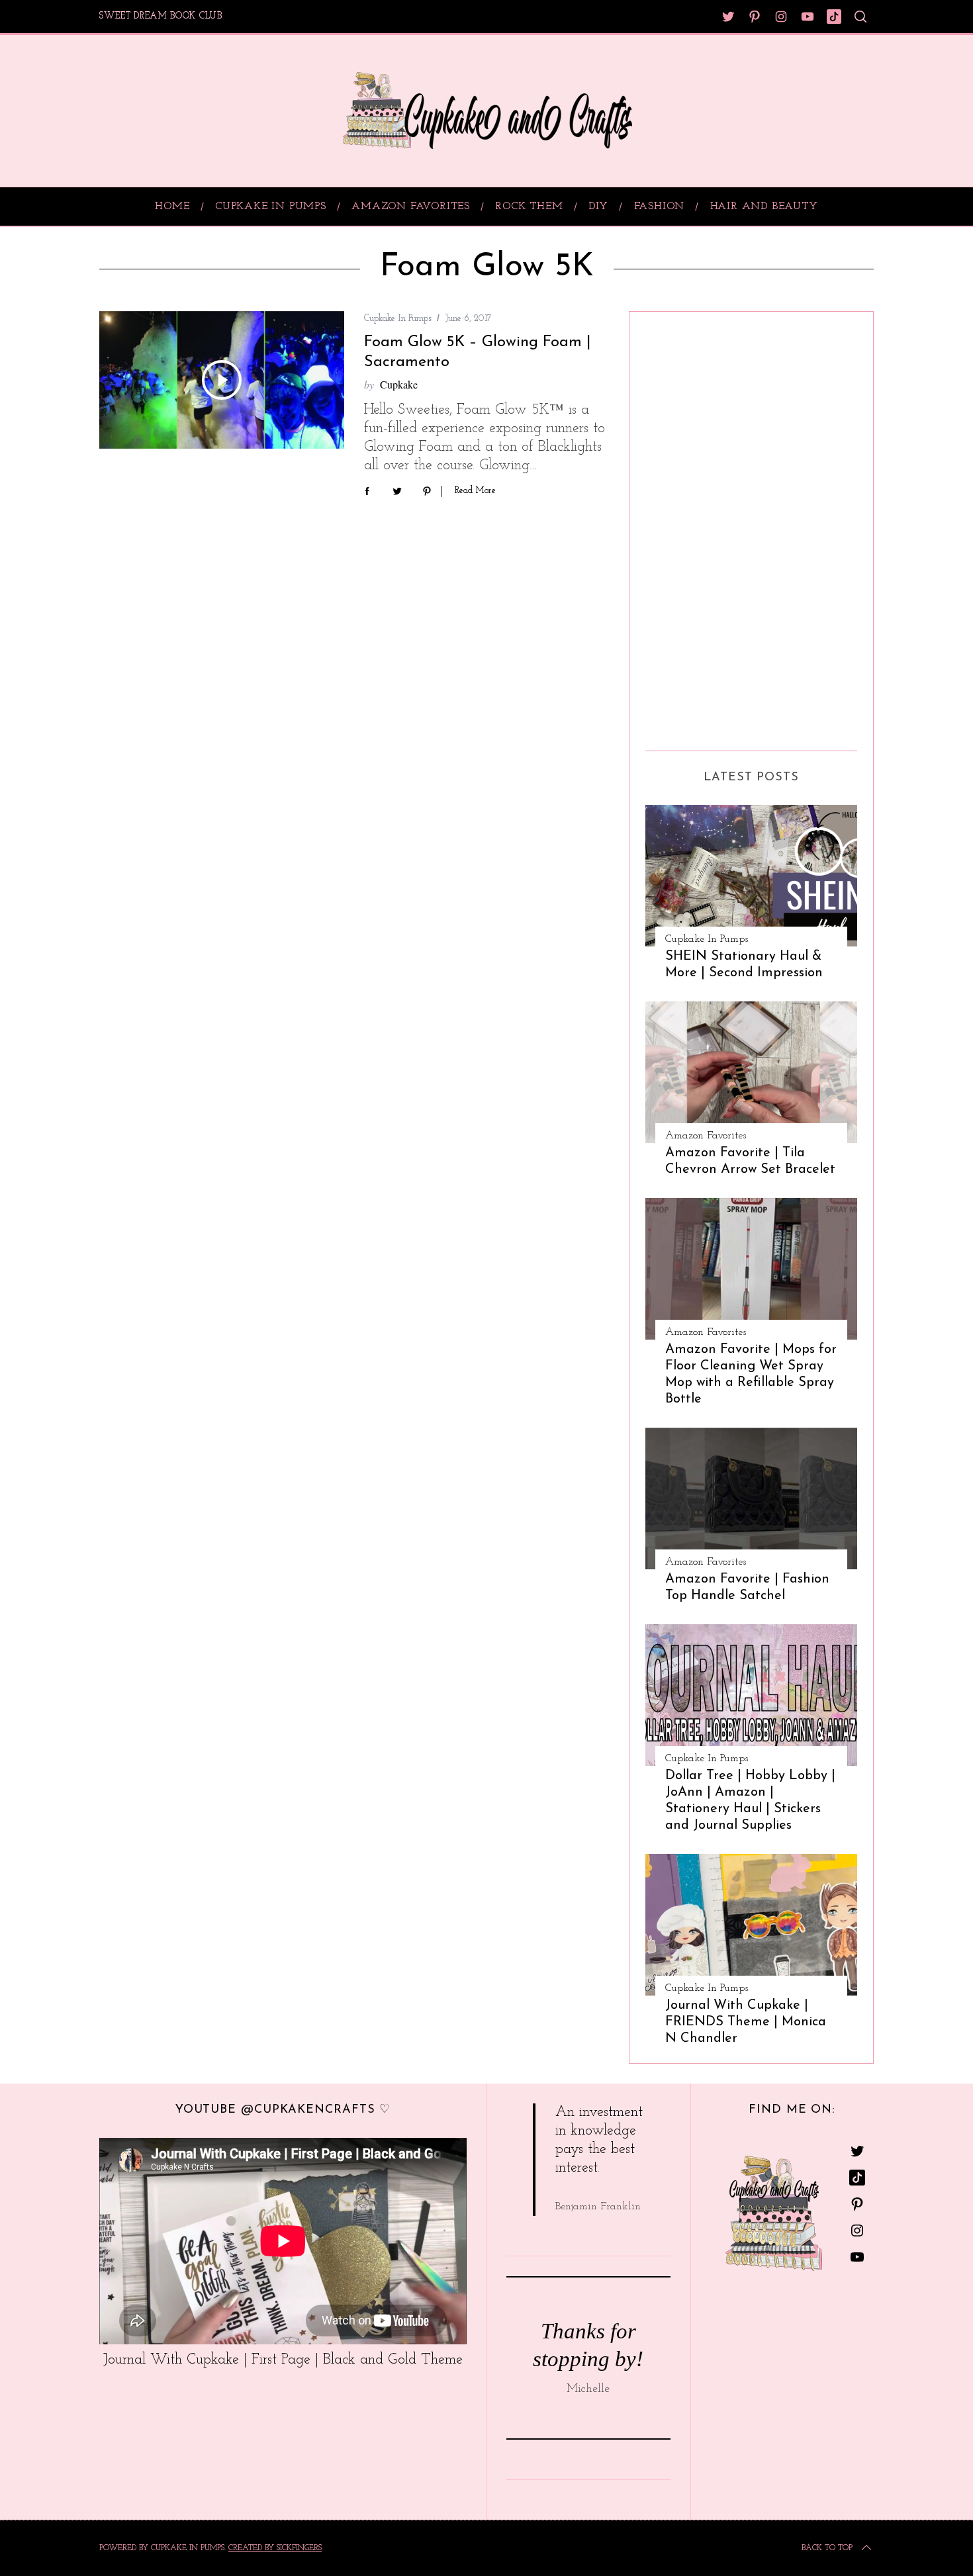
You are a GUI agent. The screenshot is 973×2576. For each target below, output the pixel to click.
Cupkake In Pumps (398, 319)
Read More (475, 491)
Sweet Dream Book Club (161, 16)
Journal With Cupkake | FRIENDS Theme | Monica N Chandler (746, 2022)
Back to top (827, 2548)
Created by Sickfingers (275, 2548)
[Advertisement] (698, 526)
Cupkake (399, 384)
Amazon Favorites (706, 1136)
